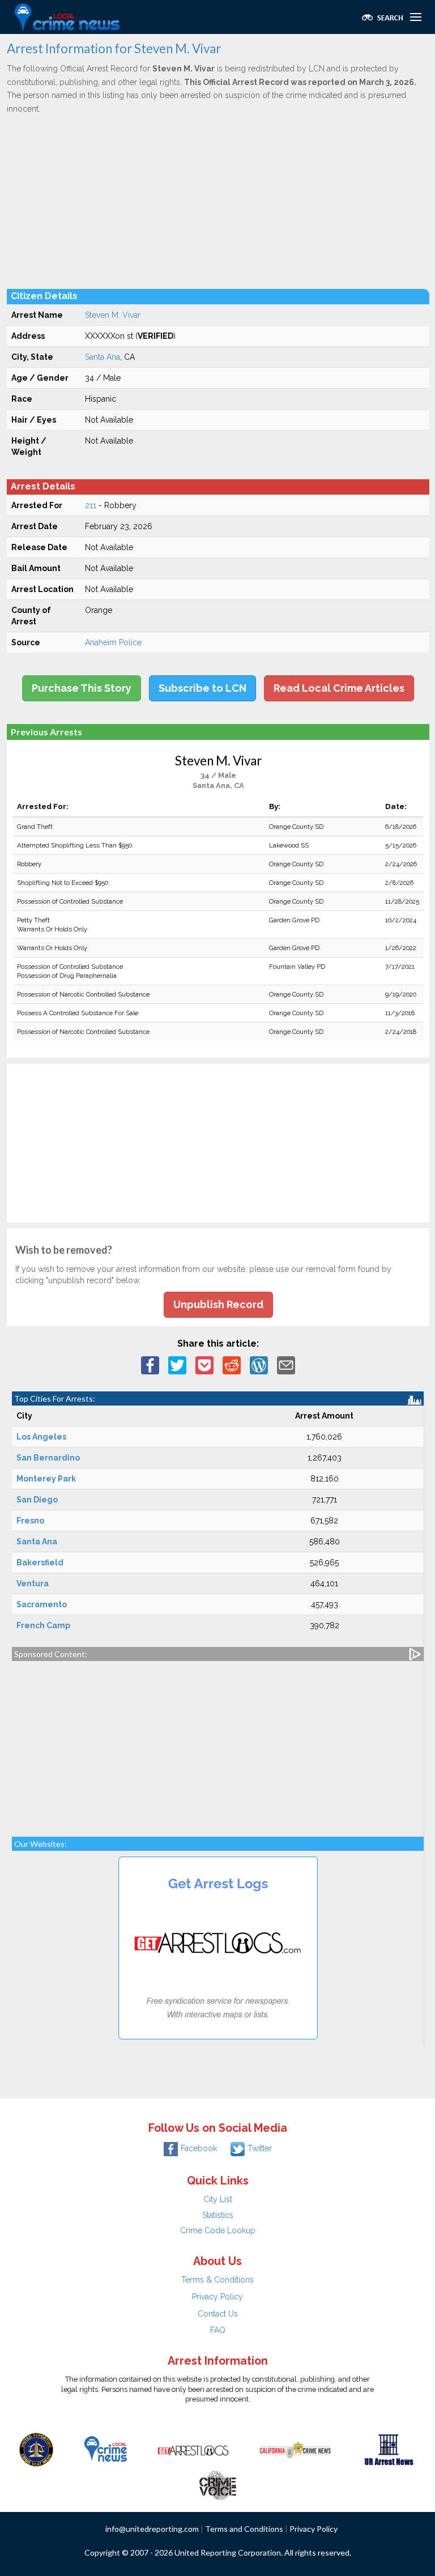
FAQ (218, 2330)
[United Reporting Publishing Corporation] (36, 2449)
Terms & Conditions (217, 2280)
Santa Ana (103, 357)
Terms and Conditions (244, 2529)
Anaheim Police (113, 642)
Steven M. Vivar (113, 315)
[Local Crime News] (105, 2449)
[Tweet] (177, 1364)
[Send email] (286, 1364)
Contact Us (218, 2314)
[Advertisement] (218, 201)
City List (218, 2199)
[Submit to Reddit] (232, 1364)
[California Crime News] (295, 2449)
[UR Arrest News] (389, 2449)
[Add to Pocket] (204, 1364)
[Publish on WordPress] (259, 1364)
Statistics (218, 2215)
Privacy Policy (217, 2297)
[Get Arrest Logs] (193, 2449)
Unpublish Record (218, 1304)
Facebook (199, 2148)
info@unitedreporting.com (152, 2529)
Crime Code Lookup (218, 2230)
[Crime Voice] (217, 2483)
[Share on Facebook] (150, 1364)
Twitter (260, 2148)
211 (91, 505)
